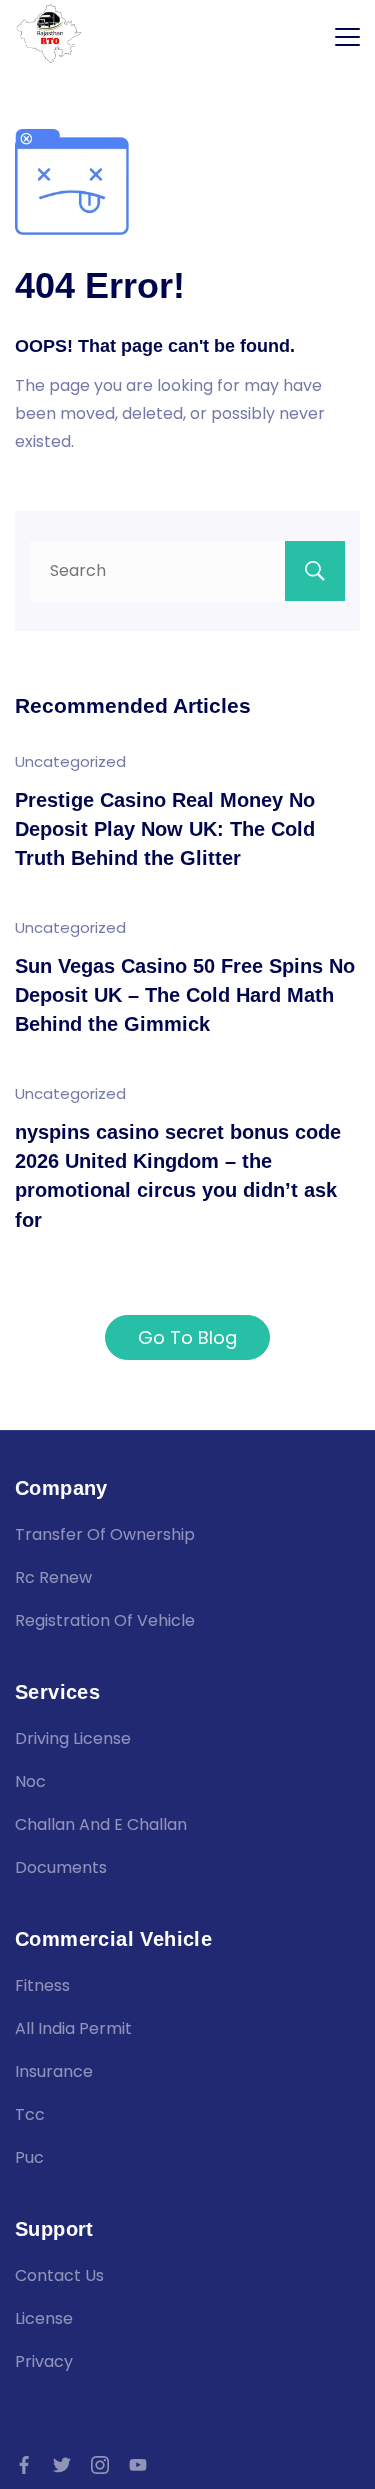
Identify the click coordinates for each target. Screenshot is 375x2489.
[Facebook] (24, 2465)
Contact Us (59, 2275)
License (44, 2318)
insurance (54, 2071)
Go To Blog (187, 1337)
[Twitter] (62, 2465)
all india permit (73, 2028)
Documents (61, 1867)
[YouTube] (138, 2465)
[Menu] (347, 37)
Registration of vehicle (105, 1620)
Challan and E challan (101, 1824)
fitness (42, 1985)
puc (29, 2157)
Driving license (73, 1738)
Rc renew (53, 1577)
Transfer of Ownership (105, 1534)
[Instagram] (100, 2465)
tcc (30, 2114)
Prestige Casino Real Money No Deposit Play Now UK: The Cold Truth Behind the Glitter (165, 829)
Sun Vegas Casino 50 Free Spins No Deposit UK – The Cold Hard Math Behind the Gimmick (185, 995)
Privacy (44, 2361)
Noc (30, 1781)
